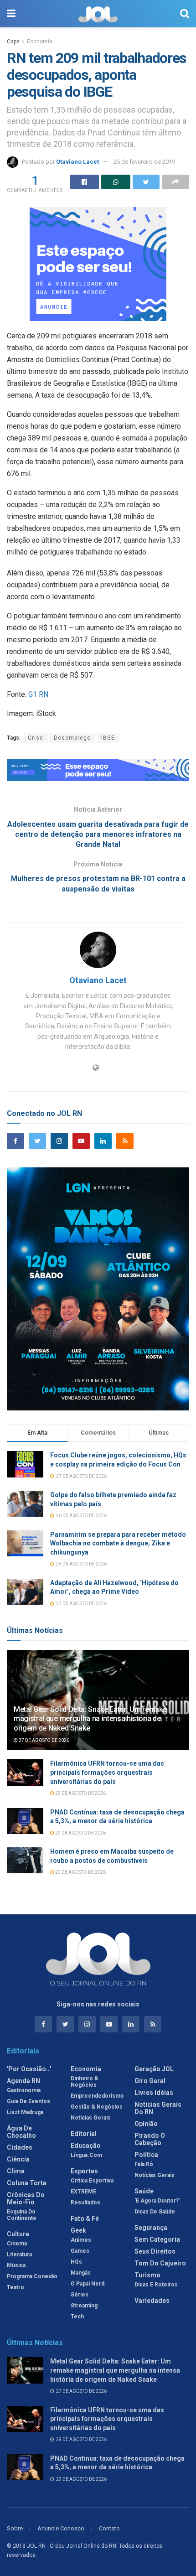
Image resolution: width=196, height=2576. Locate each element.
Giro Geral (150, 2081)
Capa (13, 41)
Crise (36, 738)
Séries (80, 2295)
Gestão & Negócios (97, 2107)
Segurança (151, 2228)
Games (80, 2251)
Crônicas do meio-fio (26, 2198)
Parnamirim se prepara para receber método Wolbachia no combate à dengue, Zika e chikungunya (118, 1543)
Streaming (84, 2306)
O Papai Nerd (88, 2284)
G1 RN (38, 694)
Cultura (18, 2234)
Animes (81, 2240)
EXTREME (83, 2192)
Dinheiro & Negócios (85, 2082)
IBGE (108, 738)
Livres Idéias (154, 2093)
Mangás (81, 2273)
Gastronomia (24, 2090)
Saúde (144, 2191)
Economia (40, 41)
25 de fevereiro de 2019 (144, 162)
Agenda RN (23, 2081)
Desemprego (72, 738)
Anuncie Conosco (61, 2528)
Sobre (15, 2528)
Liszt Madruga (25, 2112)
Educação (86, 2146)
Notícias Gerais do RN (158, 2108)
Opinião (146, 2124)
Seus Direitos (155, 2251)
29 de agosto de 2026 (80, 1793)
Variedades (152, 2301)
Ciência (18, 2159)
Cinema (17, 2244)
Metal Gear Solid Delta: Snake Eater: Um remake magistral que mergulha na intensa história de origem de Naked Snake (90, 1719)
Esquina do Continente (22, 2215)
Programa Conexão (32, 2276)
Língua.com (86, 2155)
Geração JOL (154, 2069)
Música (16, 2265)
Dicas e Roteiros (156, 2285)
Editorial (84, 2134)
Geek (78, 2230)
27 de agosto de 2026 (44, 1740)
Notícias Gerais (91, 2118)
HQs (76, 2262)
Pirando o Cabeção (150, 2139)
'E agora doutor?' (157, 2201)
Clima (16, 2171)
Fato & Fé (85, 2218)
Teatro (15, 2287)
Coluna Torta (27, 2183)
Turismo (147, 2275)
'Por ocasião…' (29, 2069)
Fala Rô (144, 2164)
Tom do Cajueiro (160, 2263)
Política (146, 2155)
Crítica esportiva (92, 2181)
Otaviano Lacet (77, 162)
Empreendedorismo (97, 2096)
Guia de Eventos (28, 2101)
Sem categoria (157, 2239)
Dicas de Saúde (155, 2212)
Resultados (85, 2203)
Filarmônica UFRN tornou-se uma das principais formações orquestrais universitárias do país (107, 1772)
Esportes (84, 2171)
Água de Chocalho (21, 2132)
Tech (77, 2317)
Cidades (20, 2147)
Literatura (19, 2255)
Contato (109, 2528)
